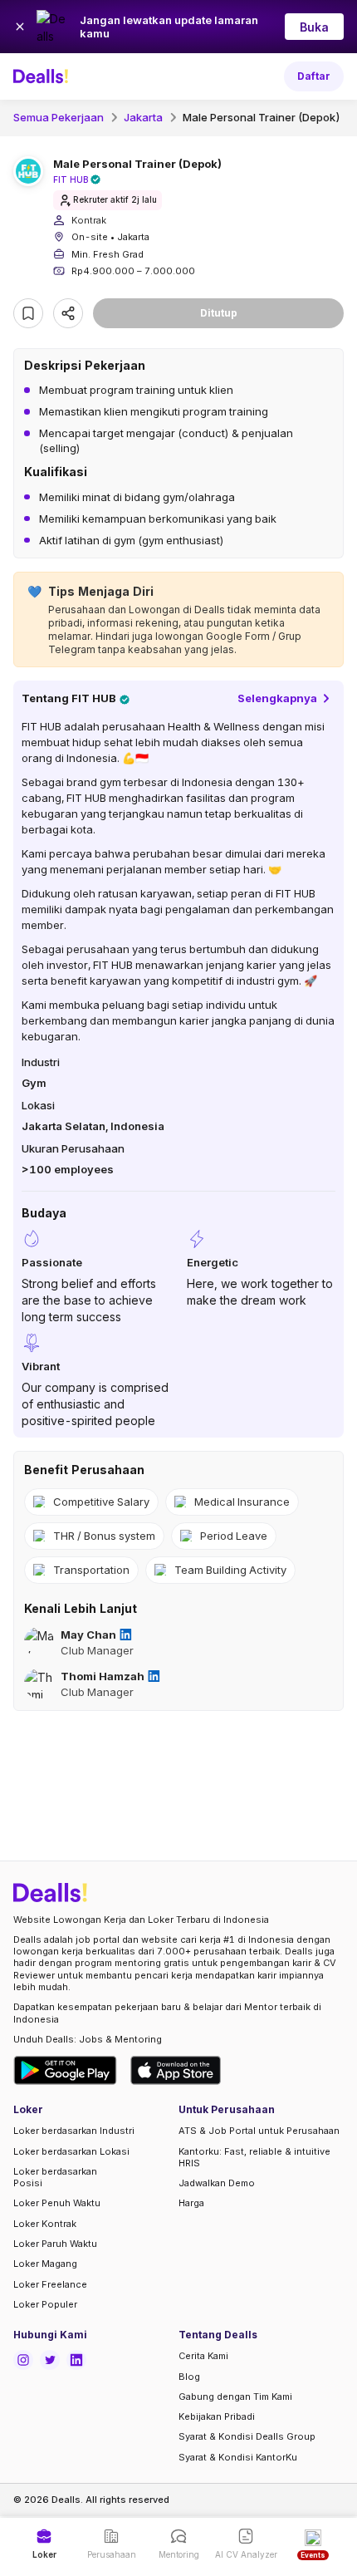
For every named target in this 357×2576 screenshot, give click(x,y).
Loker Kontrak (45, 2224)
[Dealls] (43, 76)
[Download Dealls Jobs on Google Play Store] (65, 2070)
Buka (314, 27)
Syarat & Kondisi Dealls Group (247, 2436)
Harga (191, 2203)
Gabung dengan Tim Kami (235, 2397)
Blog (189, 2377)
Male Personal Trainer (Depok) (262, 117)
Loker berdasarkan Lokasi (71, 2151)
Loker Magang (45, 2264)
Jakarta (143, 117)
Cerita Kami (203, 2356)
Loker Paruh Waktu (55, 2244)
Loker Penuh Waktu (57, 2203)
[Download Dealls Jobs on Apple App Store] (176, 2070)
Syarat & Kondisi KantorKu (238, 2457)
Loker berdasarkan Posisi (55, 2177)
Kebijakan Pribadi (217, 2416)
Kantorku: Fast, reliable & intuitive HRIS (254, 2157)
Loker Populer (45, 2304)
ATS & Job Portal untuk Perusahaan (259, 2131)
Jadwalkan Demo (217, 2183)
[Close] (20, 27)
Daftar (314, 76)
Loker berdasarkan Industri (74, 2131)
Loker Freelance (50, 2284)
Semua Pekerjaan (59, 117)
